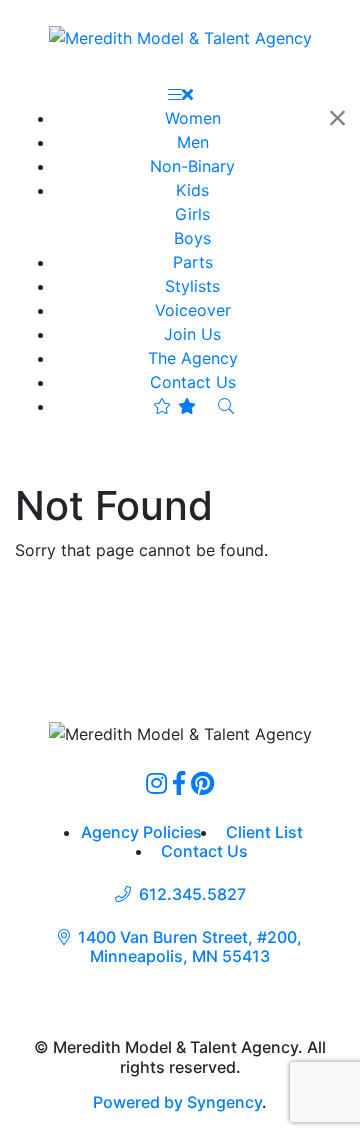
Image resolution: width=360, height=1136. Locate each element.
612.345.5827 (192, 894)
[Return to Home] (180, 37)
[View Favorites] (174, 406)
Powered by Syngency (177, 1102)
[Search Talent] (226, 406)
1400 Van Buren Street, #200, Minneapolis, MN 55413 (190, 947)
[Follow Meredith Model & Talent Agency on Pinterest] (202, 783)
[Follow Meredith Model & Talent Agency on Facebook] (179, 783)
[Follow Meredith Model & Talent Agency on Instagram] (156, 783)
